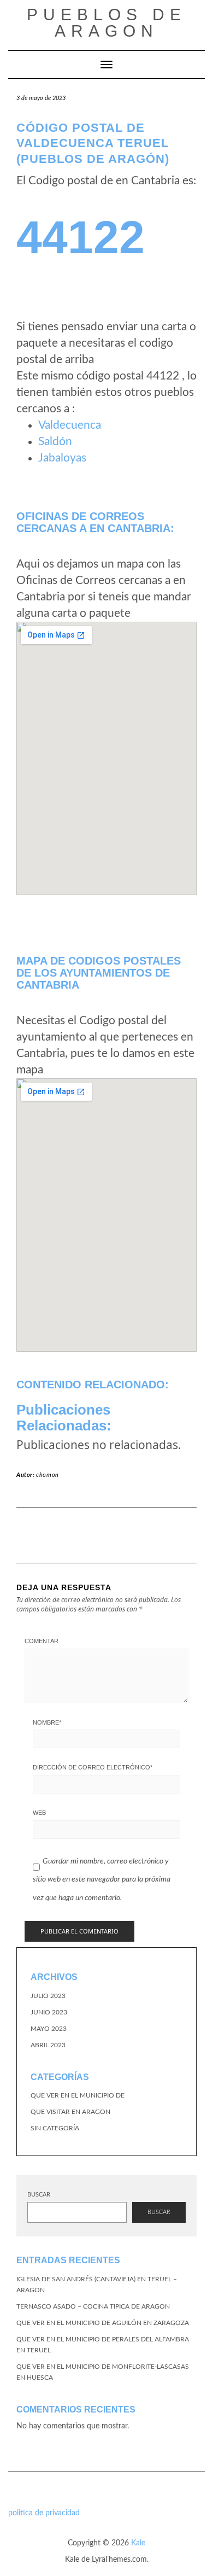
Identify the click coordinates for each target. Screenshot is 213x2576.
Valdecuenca (70, 425)
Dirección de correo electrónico (93, 1767)
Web (39, 1813)
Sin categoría (55, 2128)
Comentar (42, 1641)
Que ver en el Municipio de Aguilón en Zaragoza (103, 2323)
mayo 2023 (49, 2029)
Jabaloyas (62, 458)
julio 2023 (48, 1996)
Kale (138, 2543)
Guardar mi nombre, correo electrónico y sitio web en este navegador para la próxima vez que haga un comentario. (102, 1880)
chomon (48, 1475)
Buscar (39, 2195)
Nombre (47, 1722)
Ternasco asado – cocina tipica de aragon (93, 2306)
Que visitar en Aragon (70, 2112)
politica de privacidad (44, 2513)
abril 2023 (48, 2045)
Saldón (55, 442)
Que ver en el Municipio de (78, 2095)
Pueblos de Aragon (106, 23)
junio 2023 (49, 2012)
